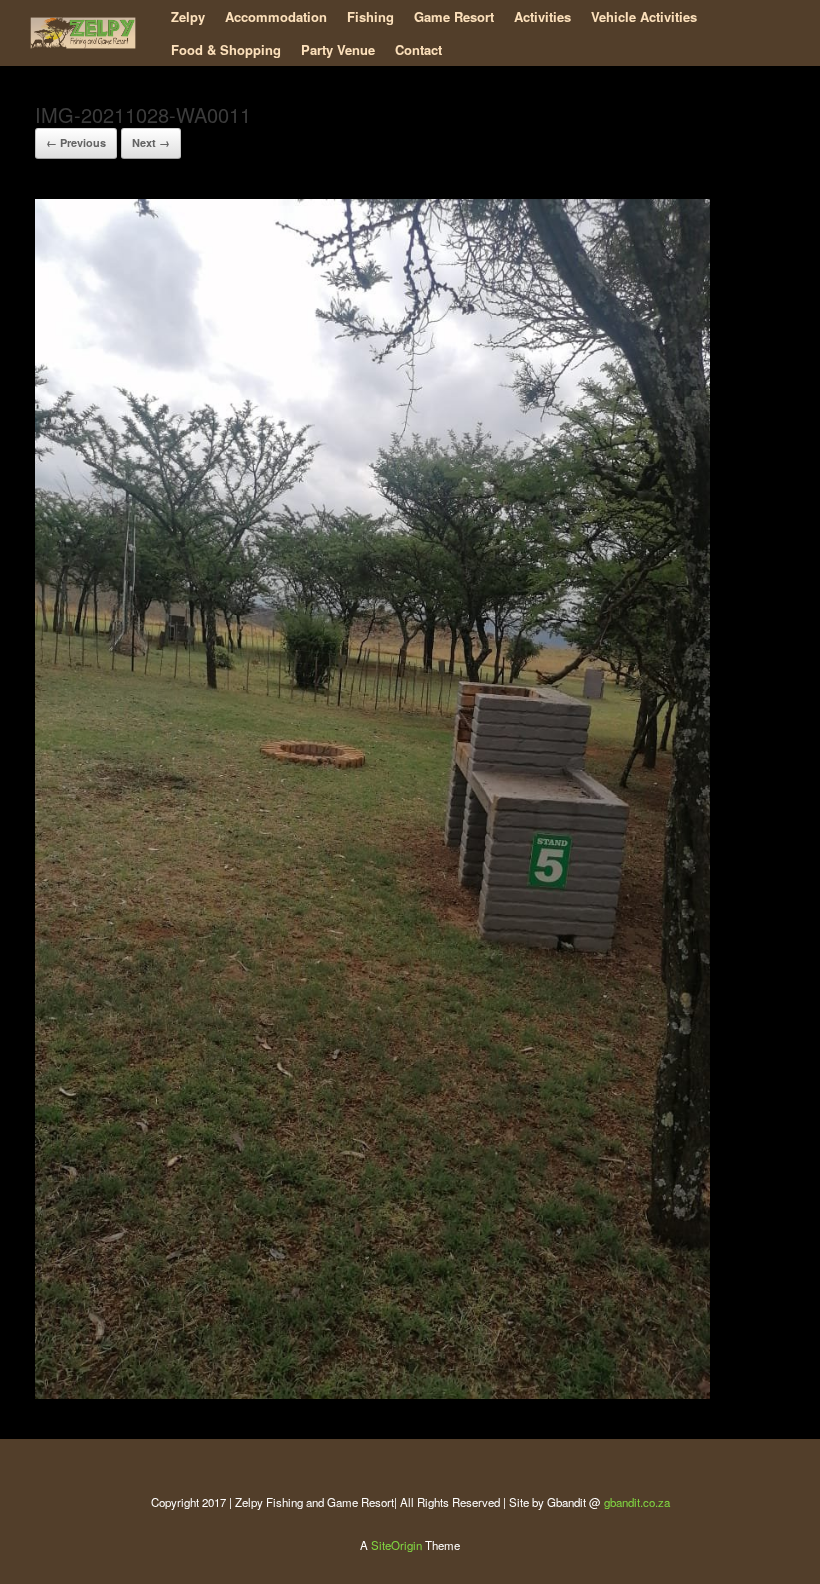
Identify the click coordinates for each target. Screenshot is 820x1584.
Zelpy (188, 16)
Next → (151, 142)
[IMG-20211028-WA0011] (372, 1393)
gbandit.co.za (637, 1502)
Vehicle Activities (644, 16)
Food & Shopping (226, 49)
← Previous (76, 142)
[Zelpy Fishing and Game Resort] (83, 33)
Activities (542, 16)
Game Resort (454, 16)
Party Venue (338, 49)
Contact (418, 49)
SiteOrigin (396, 1545)
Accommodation (276, 16)
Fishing (370, 16)
